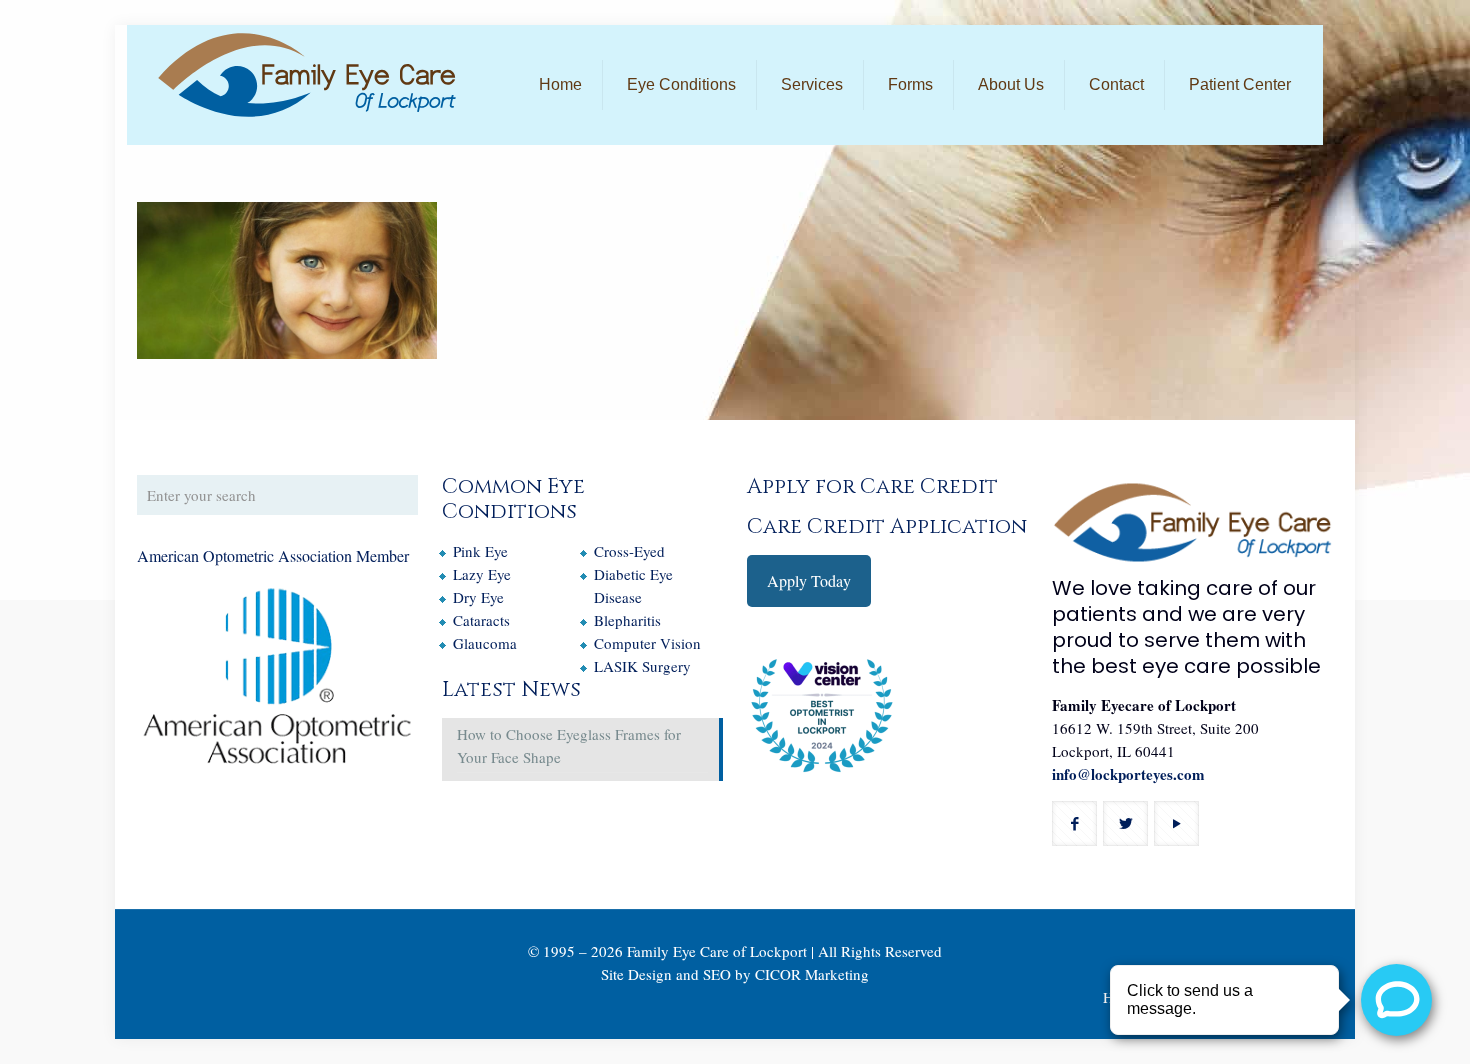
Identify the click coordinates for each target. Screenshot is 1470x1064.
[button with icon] (1074, 823)
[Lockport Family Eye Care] (307, 75)
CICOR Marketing (812, 974)
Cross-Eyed (629, 551)
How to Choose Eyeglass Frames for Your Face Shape (569, 745)
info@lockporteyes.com (1128, 774)
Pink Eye (480, 551)
